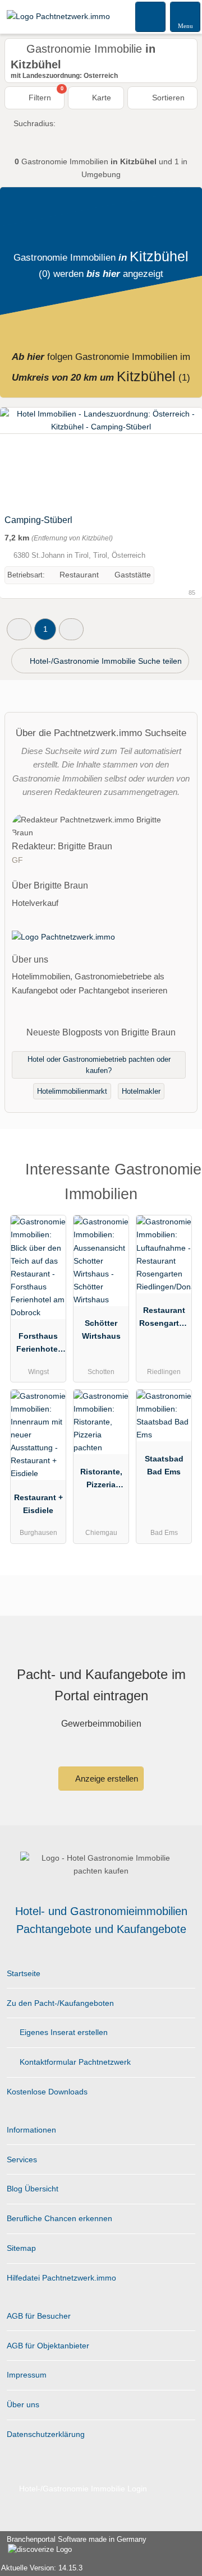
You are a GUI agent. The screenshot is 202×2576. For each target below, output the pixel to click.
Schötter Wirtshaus (101, 1329)
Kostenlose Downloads (47, 2092)
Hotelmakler (141, 1091)
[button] (19, 629)
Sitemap (21, 2248)
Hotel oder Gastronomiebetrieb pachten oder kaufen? (99, 1065)
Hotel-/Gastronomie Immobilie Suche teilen (105, 661)
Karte (100, 98)
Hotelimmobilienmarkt (72, 1091)
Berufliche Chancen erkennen (59, 2218)
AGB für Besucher (39, 2316)
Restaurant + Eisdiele (38, 1504)
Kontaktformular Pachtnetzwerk (74, 2062)
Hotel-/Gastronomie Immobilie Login (82, 2489)
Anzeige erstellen (106, 1779)
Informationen (31, 2130)
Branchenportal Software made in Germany (73, 2545)
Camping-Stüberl (38, 520)
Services (22, 2159)
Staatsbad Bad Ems (164, 1465)
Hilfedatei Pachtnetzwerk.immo (61, 2278)
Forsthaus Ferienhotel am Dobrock (38, 1345)
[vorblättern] (174, 458)
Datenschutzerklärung (46, 2434)
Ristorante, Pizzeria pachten (101, 1481)
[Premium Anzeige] (179, 1173)
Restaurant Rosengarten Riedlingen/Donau (164, 1319)
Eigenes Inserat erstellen (63, 2032)
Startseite (24, 1973)
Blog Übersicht (33, 2189)
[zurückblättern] (28, 458)
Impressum (27, 2375)
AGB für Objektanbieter (48, 2346)
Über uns (23, 2404)
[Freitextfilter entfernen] (151, 16)
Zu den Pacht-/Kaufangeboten (60, 2003)
